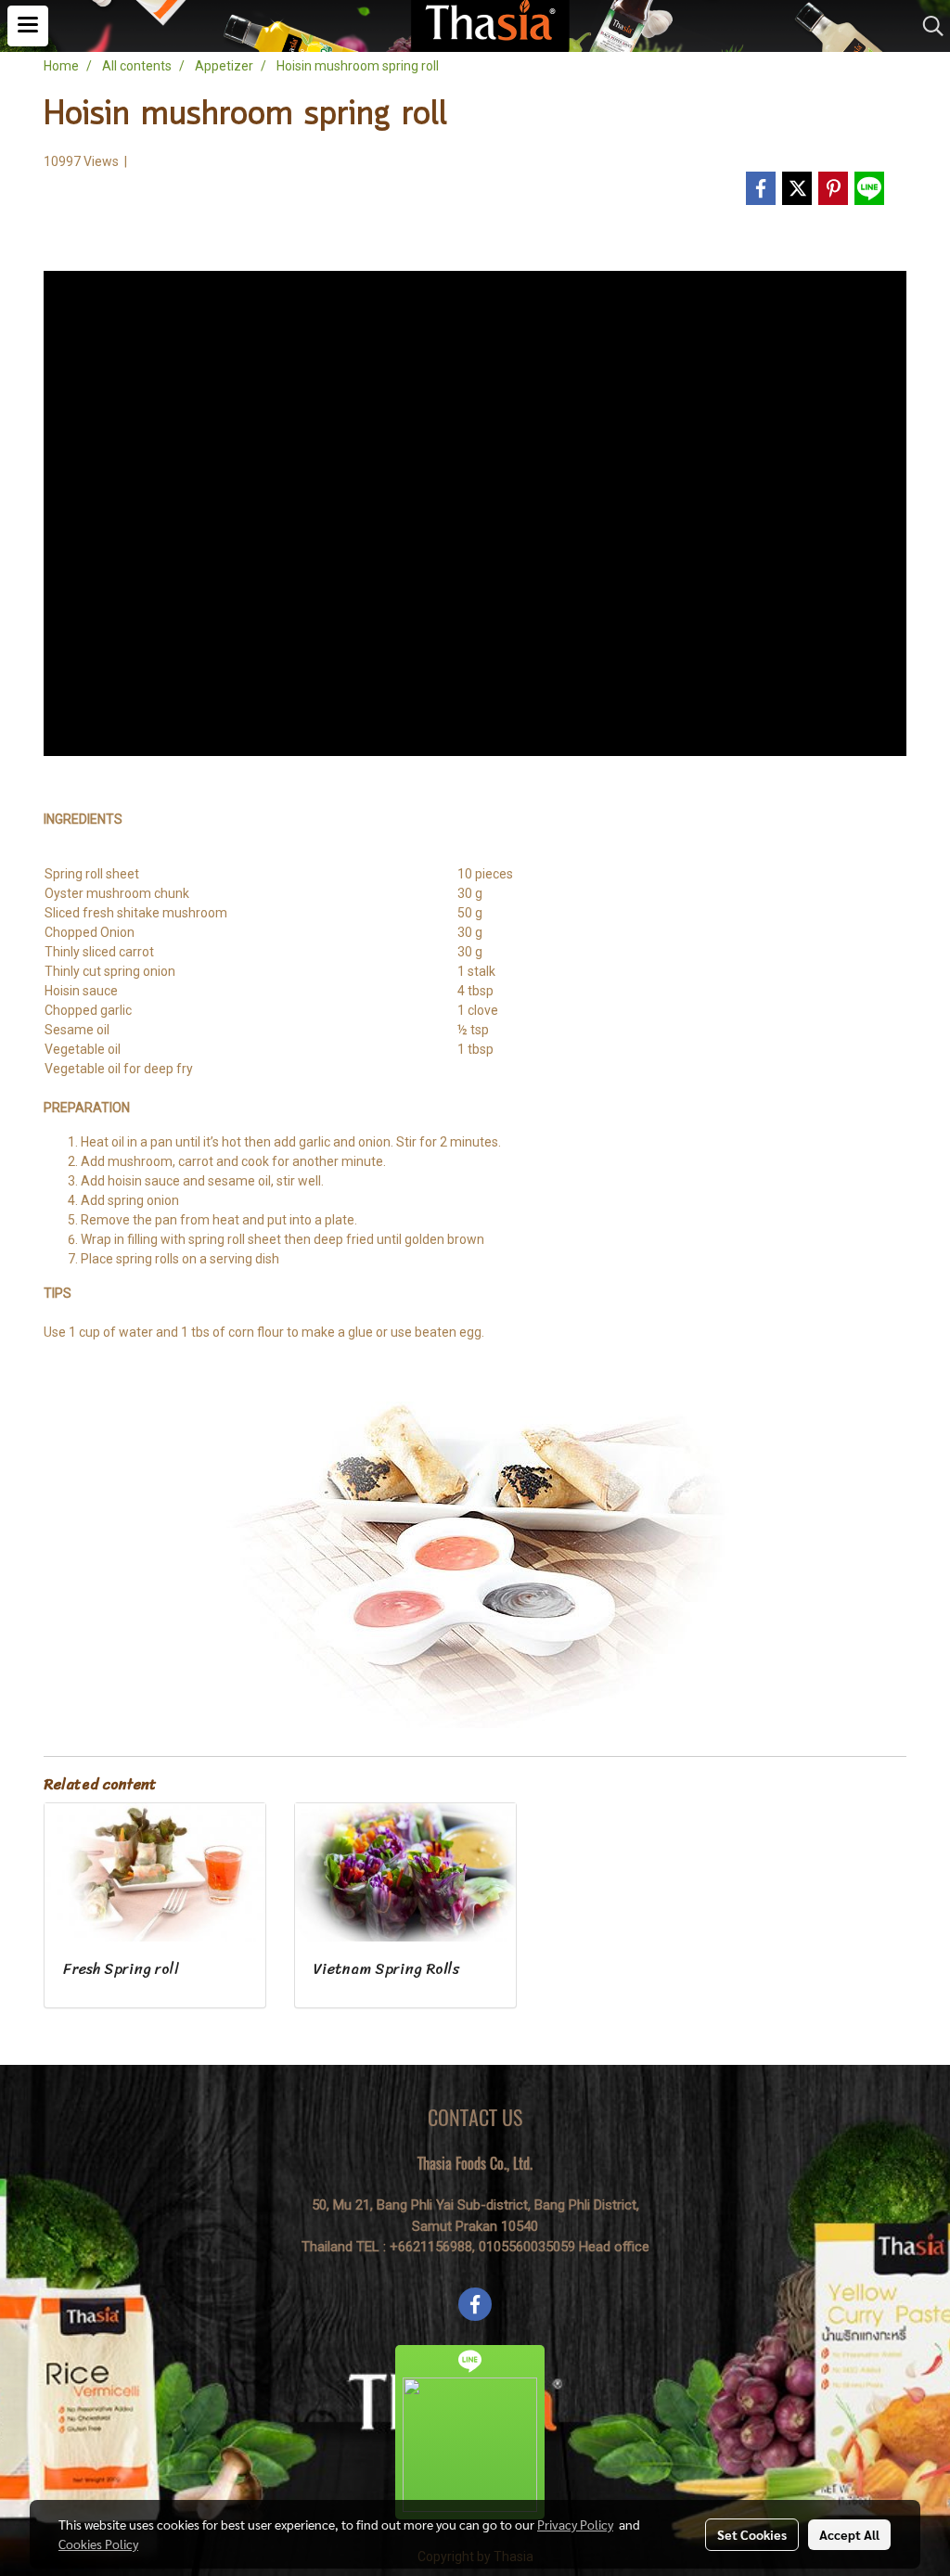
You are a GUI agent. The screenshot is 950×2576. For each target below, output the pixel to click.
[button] (927, 26)
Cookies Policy (98, 2544)
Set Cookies (752, 2534)
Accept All (849, 2534)
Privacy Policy (575, 2524)
